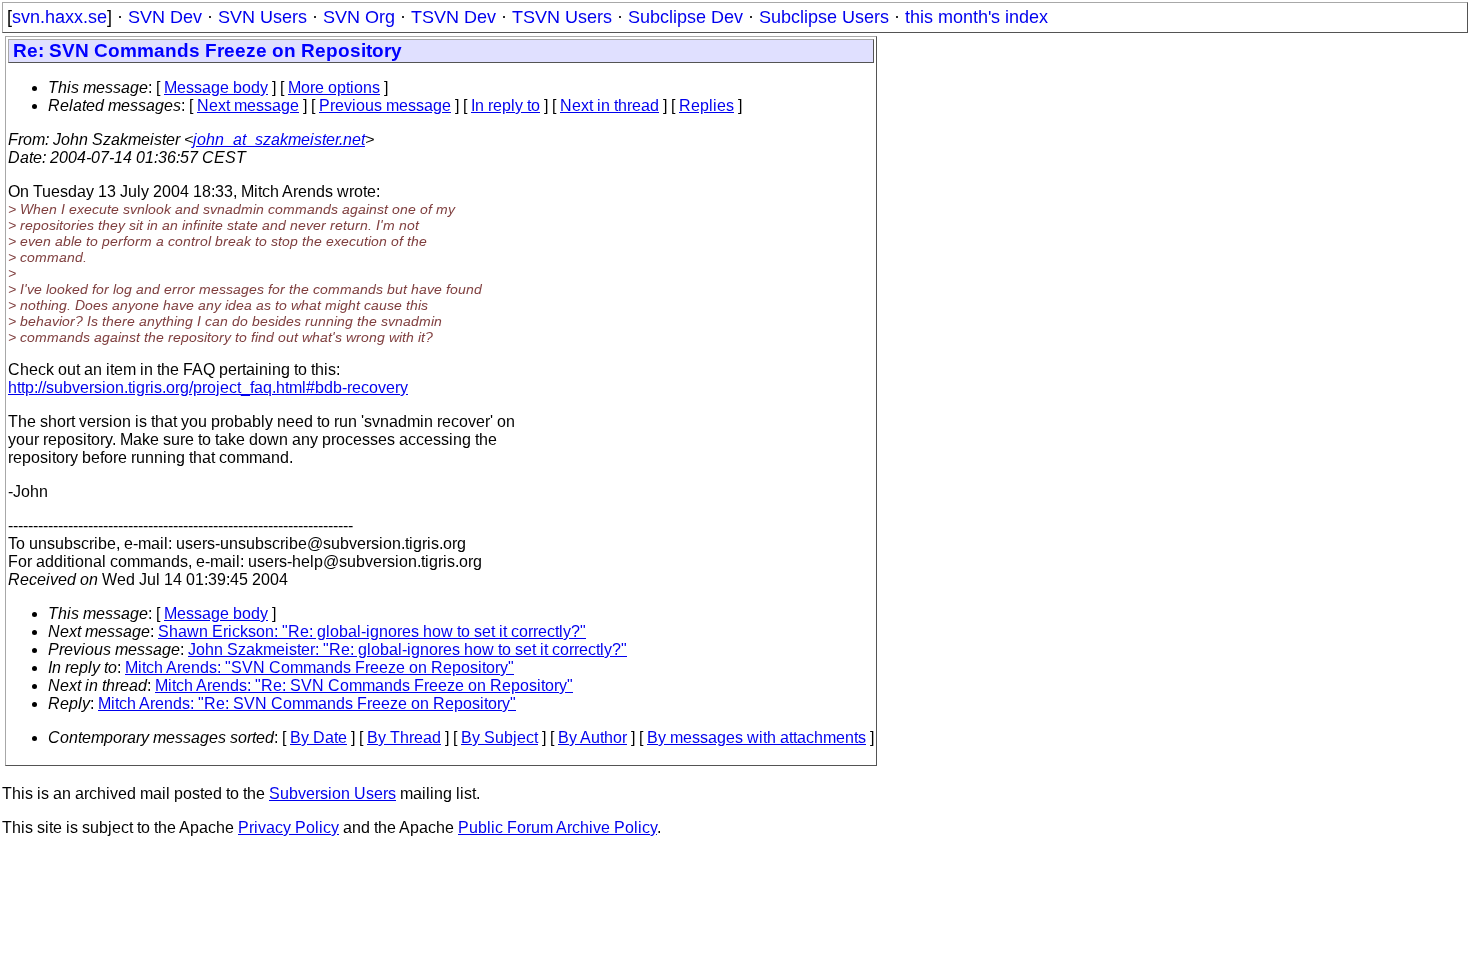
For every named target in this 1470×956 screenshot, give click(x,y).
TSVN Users (562, 17)
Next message (248, 105)
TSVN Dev (453, 17)
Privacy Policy (288, 827)
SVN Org (359, 17)
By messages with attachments (756, 737)
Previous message (385, 105)
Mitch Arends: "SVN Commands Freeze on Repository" (319, 667)
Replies (706, 105)
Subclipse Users (824, 17)
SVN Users (262, 17)
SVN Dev (165, 17)
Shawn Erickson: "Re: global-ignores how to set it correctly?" (372, 631)
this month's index (976, 17)
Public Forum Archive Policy (557, 827)
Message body (216, 87)
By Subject (499, 737)
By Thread (404, 737)
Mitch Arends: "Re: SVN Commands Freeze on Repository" (364, 685)
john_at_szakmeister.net (279, 139)
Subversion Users (332, 793)
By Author (592, 737)
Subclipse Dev (685, 17)
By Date (318, 737)
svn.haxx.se (59, 17)
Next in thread (609, 105)
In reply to (505, 105)
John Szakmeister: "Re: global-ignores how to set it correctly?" (407, 649)
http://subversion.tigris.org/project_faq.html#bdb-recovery (208, 387)
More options (334, 87)
